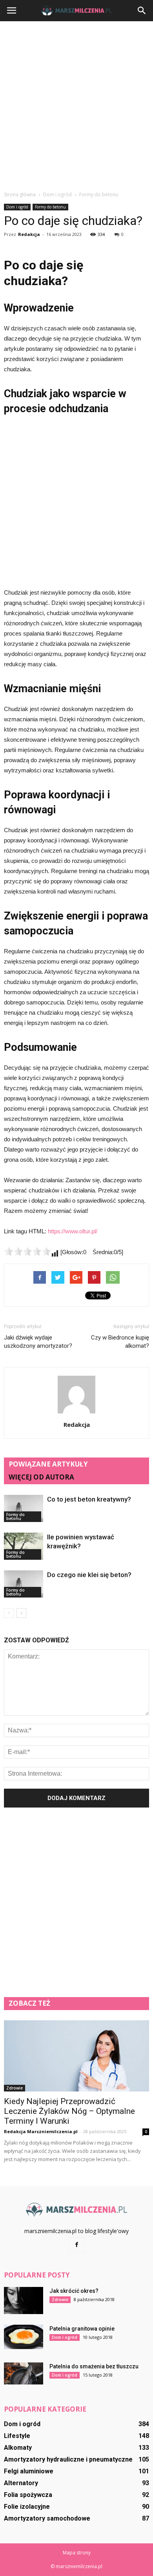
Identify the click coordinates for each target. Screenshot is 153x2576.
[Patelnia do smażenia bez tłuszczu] (24, 2373)
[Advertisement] (76, 106)
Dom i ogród (17, 207)
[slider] (27, 1251)
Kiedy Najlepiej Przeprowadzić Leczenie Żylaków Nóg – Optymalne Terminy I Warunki (69, 2111)
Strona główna (20, 194)
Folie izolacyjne (27, 2507)
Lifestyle (17, 2436)
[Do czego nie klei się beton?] (24, 1584)
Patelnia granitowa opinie (82, 2329)
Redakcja (29, 234)
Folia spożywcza (28, 2495)
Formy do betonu (50, 207)
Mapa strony (77, 2553)
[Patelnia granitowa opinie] (24, 2337)
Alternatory (21, 2483)
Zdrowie (15, 2088)
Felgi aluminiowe (29, 2471)
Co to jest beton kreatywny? (89, 1499)
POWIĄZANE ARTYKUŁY (48, 1464)
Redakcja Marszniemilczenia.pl (41, 2131)
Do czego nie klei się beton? (89, 1575)
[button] (142, 11)
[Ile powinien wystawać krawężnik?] (24, 1546)
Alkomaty (18, 2448)
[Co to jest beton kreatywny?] (24, 1508)
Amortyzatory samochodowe (47, 2518)
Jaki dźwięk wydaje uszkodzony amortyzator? (38, 1342)
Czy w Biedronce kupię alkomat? (120, 1342)
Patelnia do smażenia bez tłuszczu (94, 2366)
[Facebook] (76, 2245)
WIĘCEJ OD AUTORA (41, 1477)
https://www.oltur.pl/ (73, 1231)
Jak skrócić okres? (74, 2291)
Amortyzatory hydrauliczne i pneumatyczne (68, 2459)
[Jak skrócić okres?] (24, 2301)
